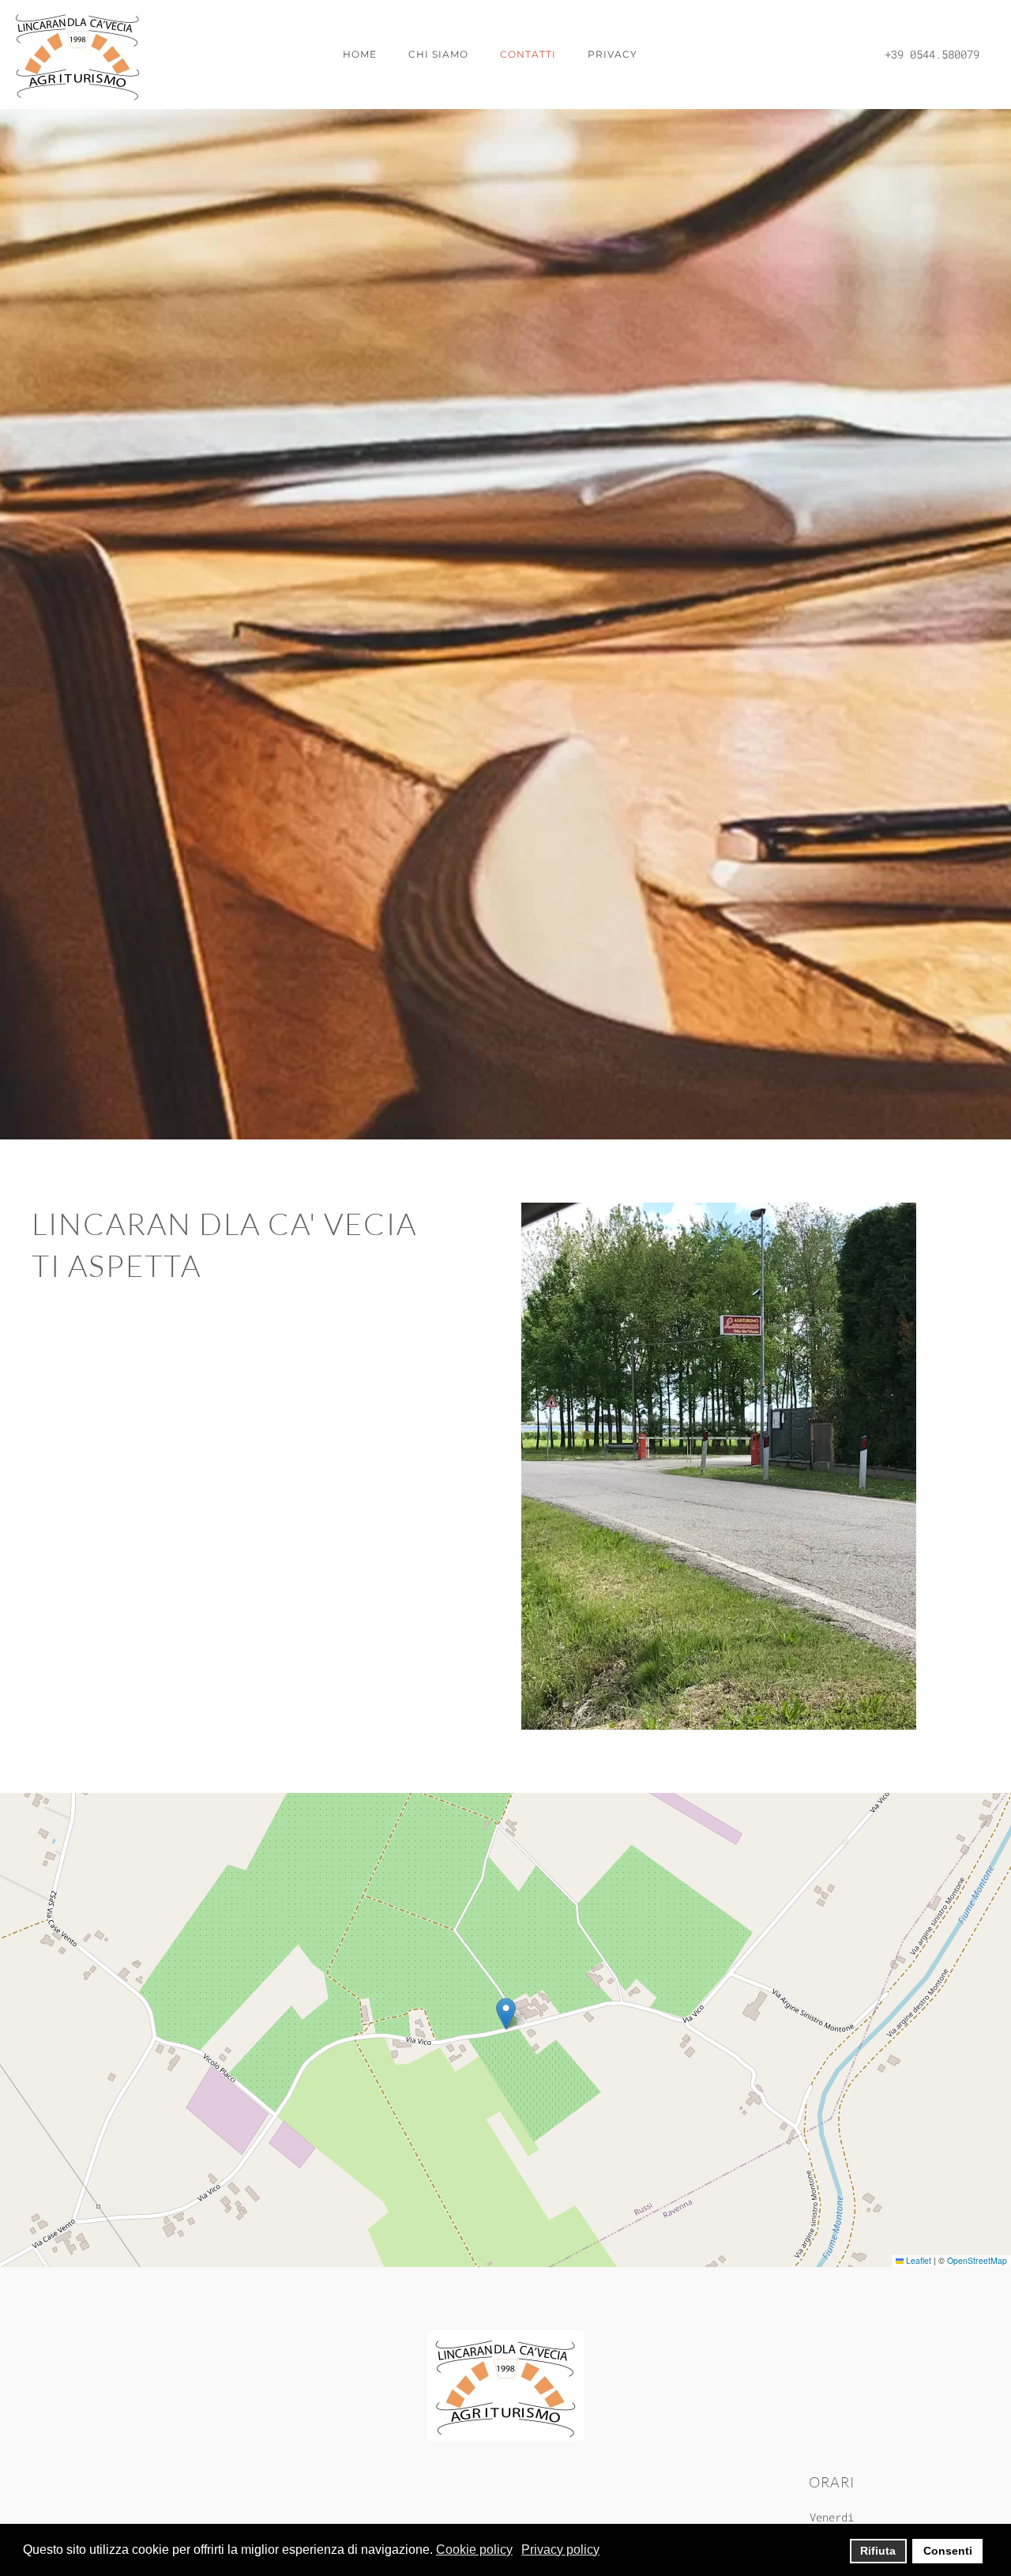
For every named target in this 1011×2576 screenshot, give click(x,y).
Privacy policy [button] (560, 2550)
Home (360, 54)
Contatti (528, 54)
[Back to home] (79, 55)
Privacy (613, 54)
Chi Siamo (438, 54)
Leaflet (917, 2260)
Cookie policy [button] (474, 2550)
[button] (506, 2014)
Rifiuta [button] (878, 2551)
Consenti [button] (948, 2551)
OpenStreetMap (977, 2260)
